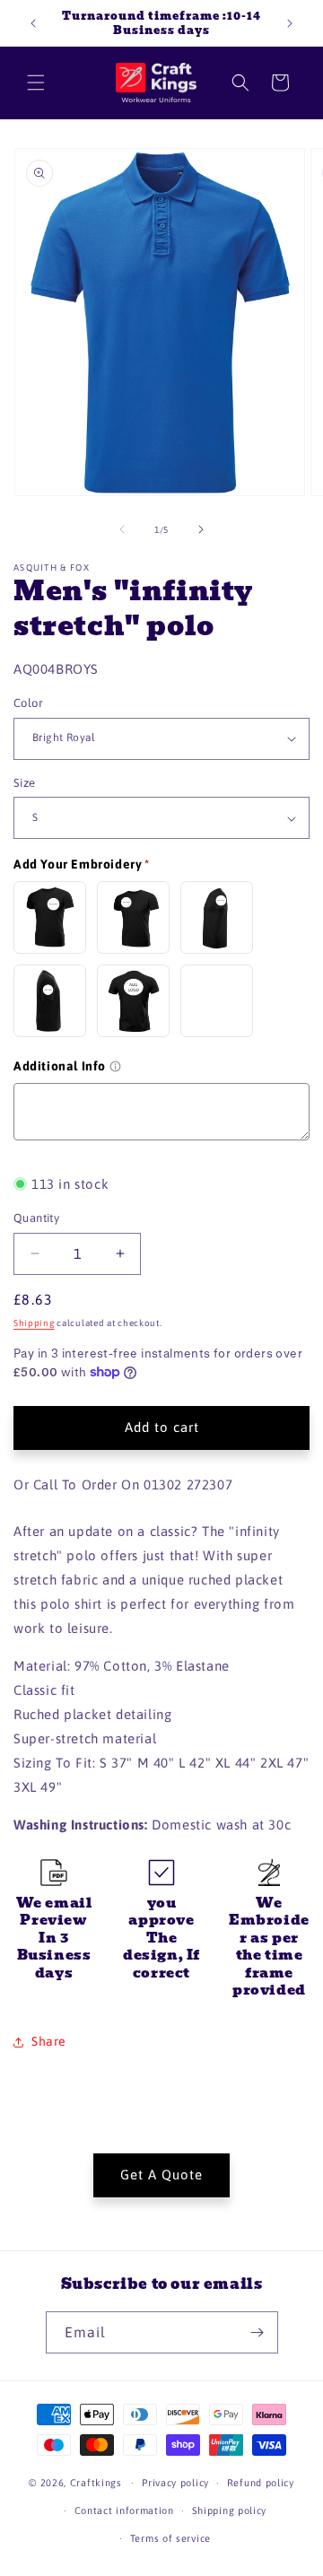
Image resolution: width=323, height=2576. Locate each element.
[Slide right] (201, 529)
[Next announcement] (290, 23)
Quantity (36, 1218)
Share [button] (49, 2041)
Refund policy (261, 2483)
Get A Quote (161, 2174)
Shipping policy (230, 2511)
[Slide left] (122, 529)
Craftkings (96, 2483)
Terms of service (170, 2538)
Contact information (124, 2511)
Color (28, 703)
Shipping (34, 1323)
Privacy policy (175, 2483)
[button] (36, 83)
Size (25, 783)
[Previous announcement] (33, 23)
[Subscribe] (258, 2332)
